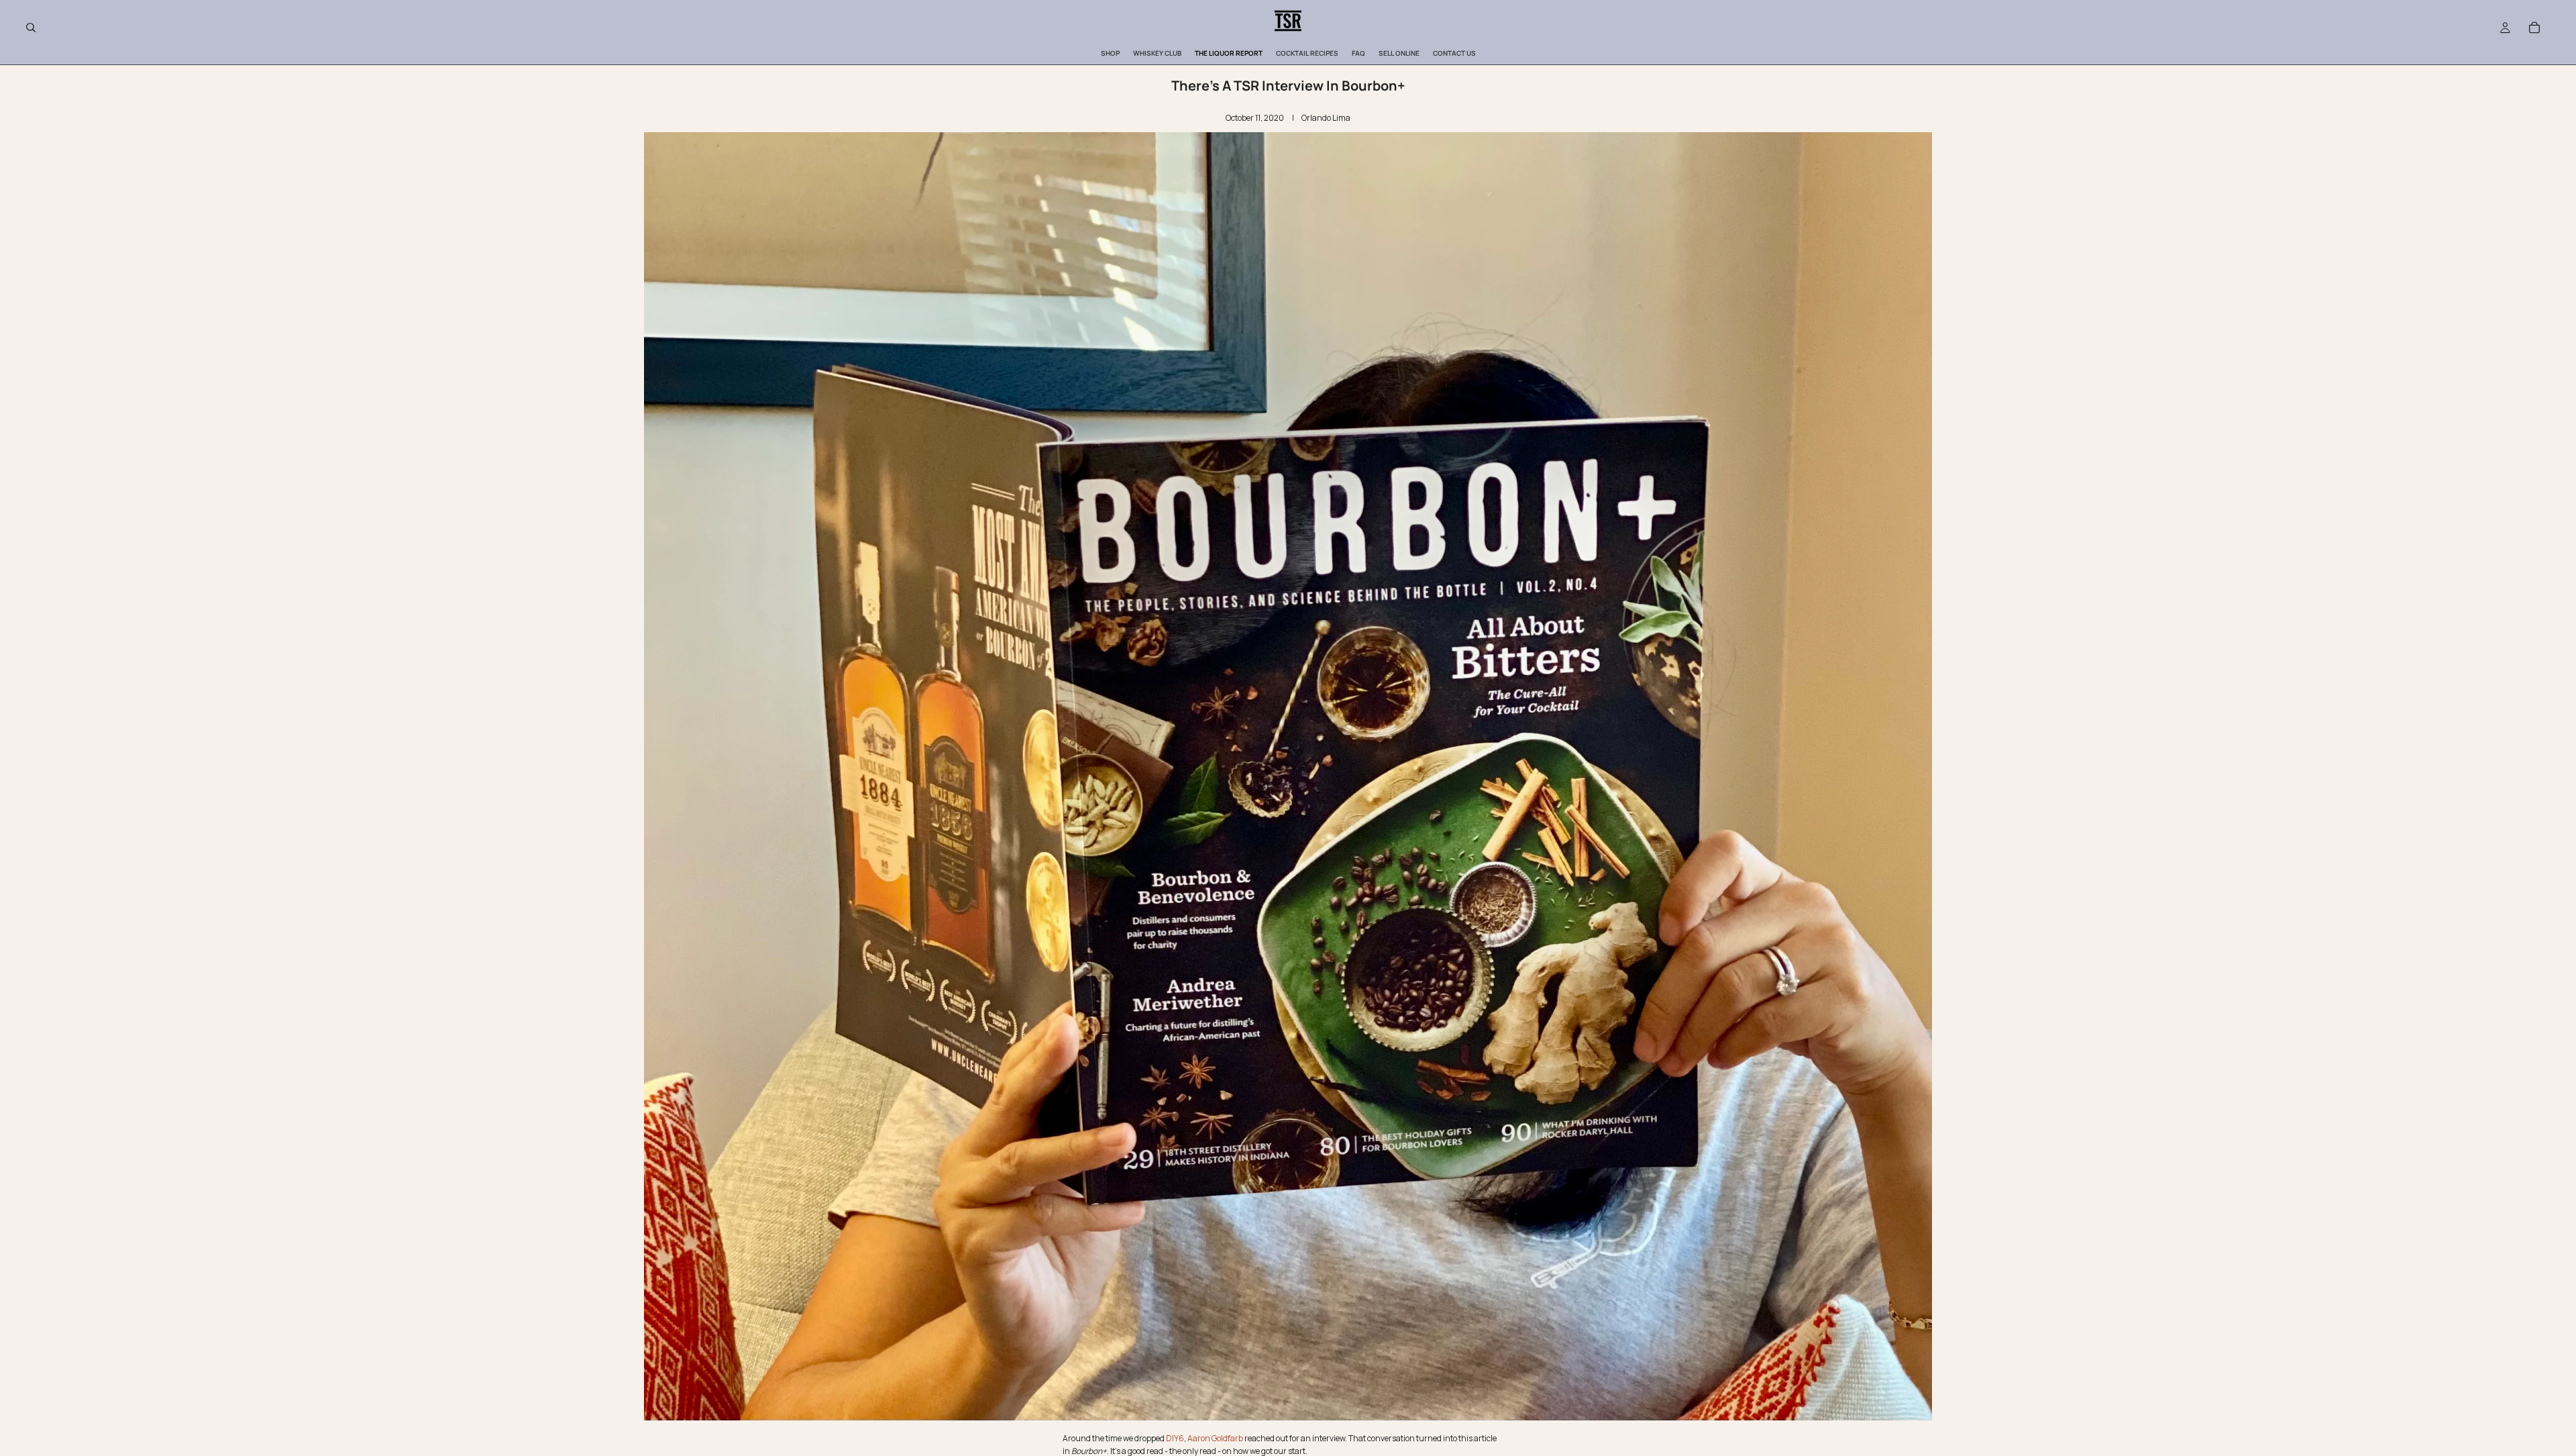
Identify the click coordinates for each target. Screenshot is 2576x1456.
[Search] (31, 28)
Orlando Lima (1326, 118)
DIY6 (1175, 1438)
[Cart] (2534, 28)
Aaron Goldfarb (1215, 1438)
